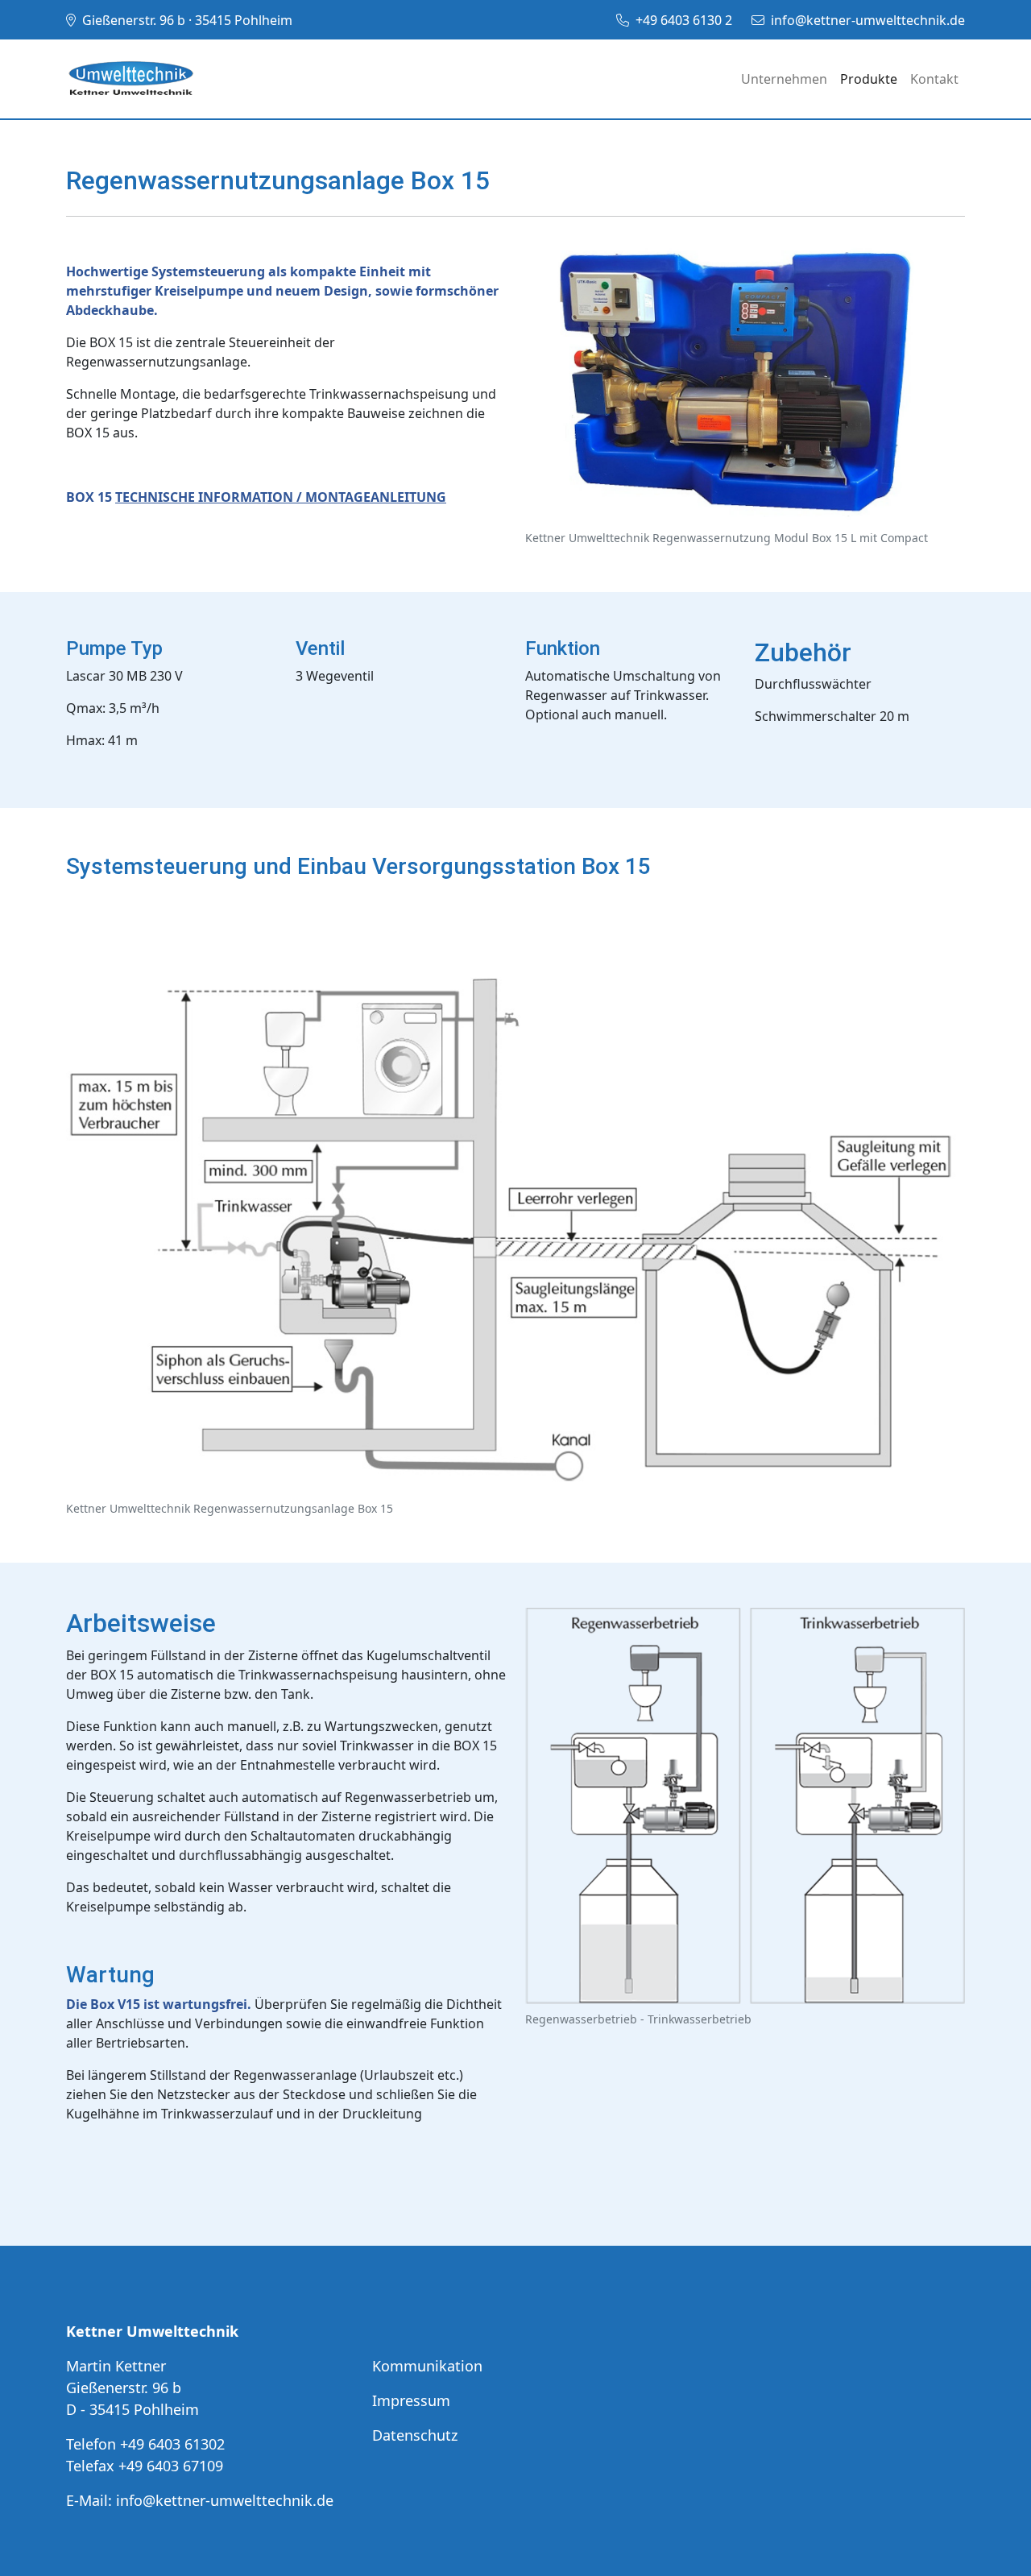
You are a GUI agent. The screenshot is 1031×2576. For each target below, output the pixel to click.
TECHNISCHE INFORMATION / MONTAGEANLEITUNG (281, 497)
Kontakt (934, 79)
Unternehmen (784, 79)
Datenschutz (415, 2435)
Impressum (411, 2400)
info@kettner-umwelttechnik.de (868, 20)
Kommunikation (427, 2366)
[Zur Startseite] (130, 79)
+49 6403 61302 (172, 2444)
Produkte (869, 79)
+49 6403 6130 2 (684, 20)
